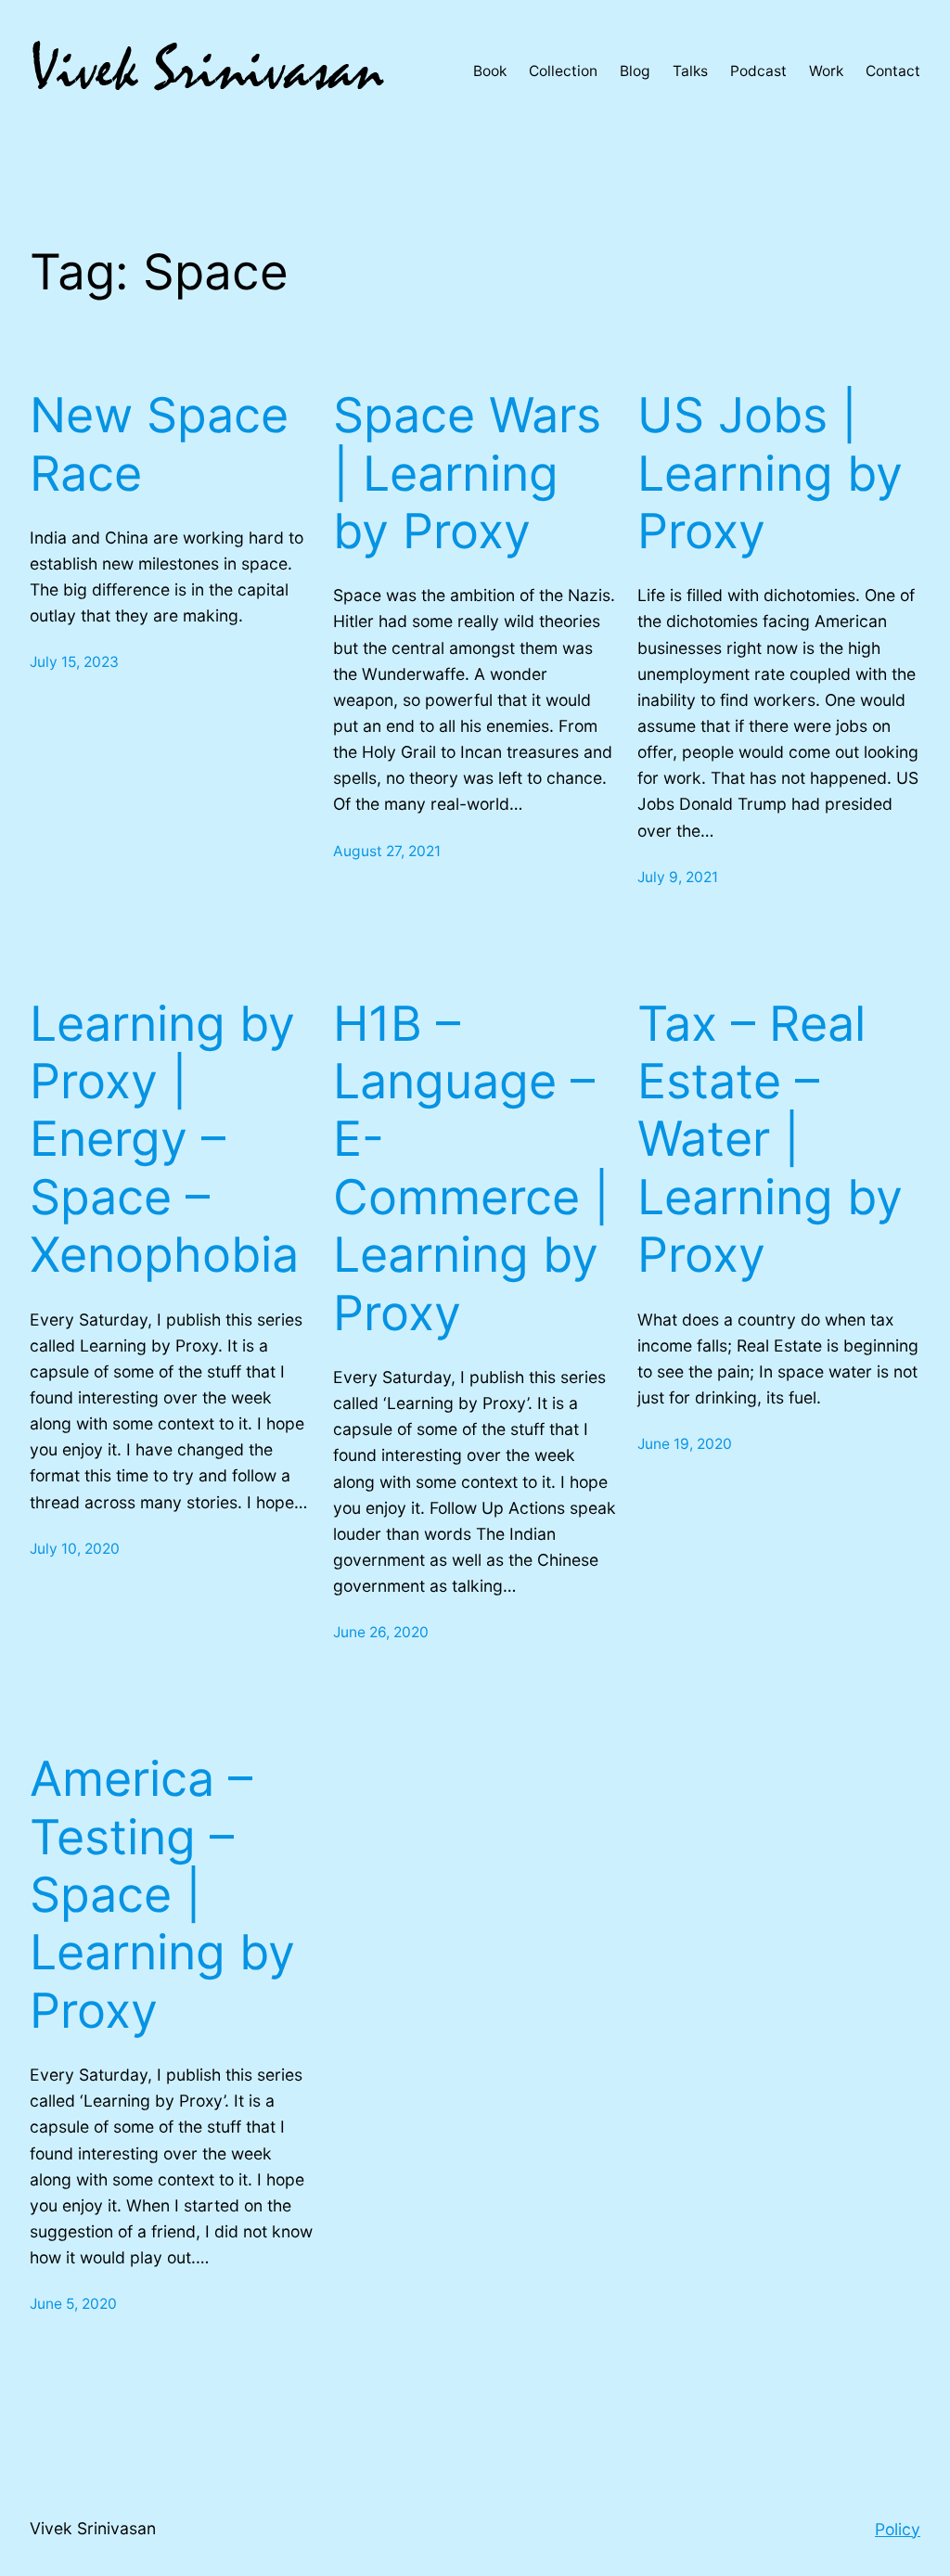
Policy (898, 2529)
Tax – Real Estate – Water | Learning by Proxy (770, 1140)
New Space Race (159, 444)
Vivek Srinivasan (93, 2528)
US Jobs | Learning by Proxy (770, 474)
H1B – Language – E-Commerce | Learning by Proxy (471, 1169)
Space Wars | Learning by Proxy (467, 474)
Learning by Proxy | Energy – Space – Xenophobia (164, 1140)
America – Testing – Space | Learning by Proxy (162, 1895)
